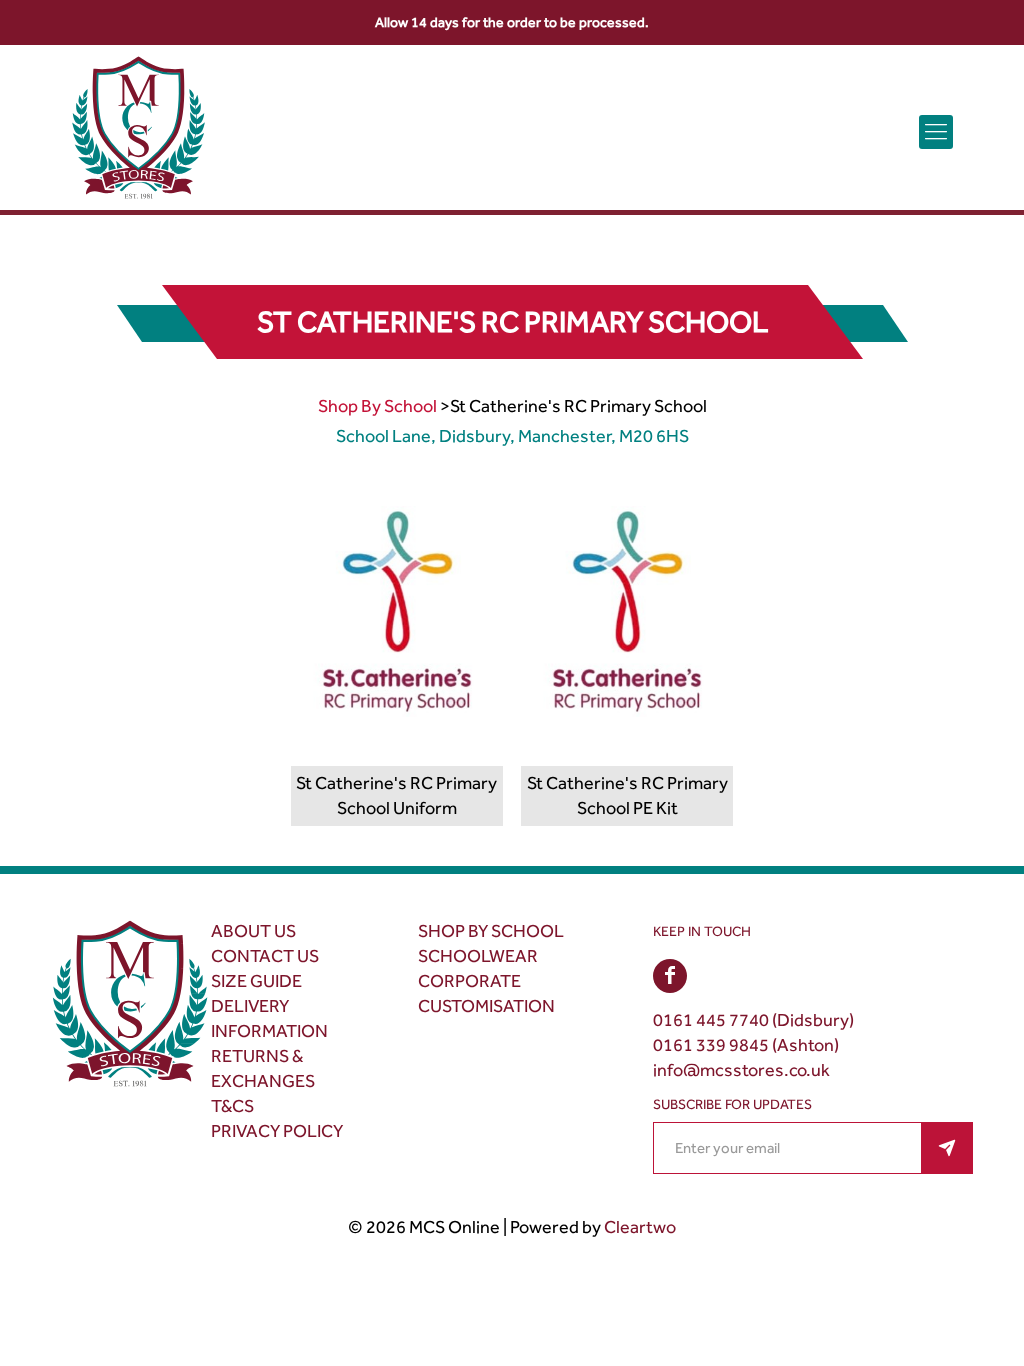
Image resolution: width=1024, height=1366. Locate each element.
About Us (253, 931)
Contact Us (265, 956)
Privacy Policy (277, 1131)
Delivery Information (269, 1018)
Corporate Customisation (486, 993)
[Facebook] (670, 976)
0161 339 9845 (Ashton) (746, 1045)
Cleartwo (640, 1227)
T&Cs (232, 1106)
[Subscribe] (947, 1148)
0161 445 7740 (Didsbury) (753, 1020)
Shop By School (377, 406)
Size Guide (256, 981)
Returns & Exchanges (263, 1068)
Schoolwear (478, 956)
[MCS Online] (138, 131)
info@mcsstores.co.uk (741, 1070)
